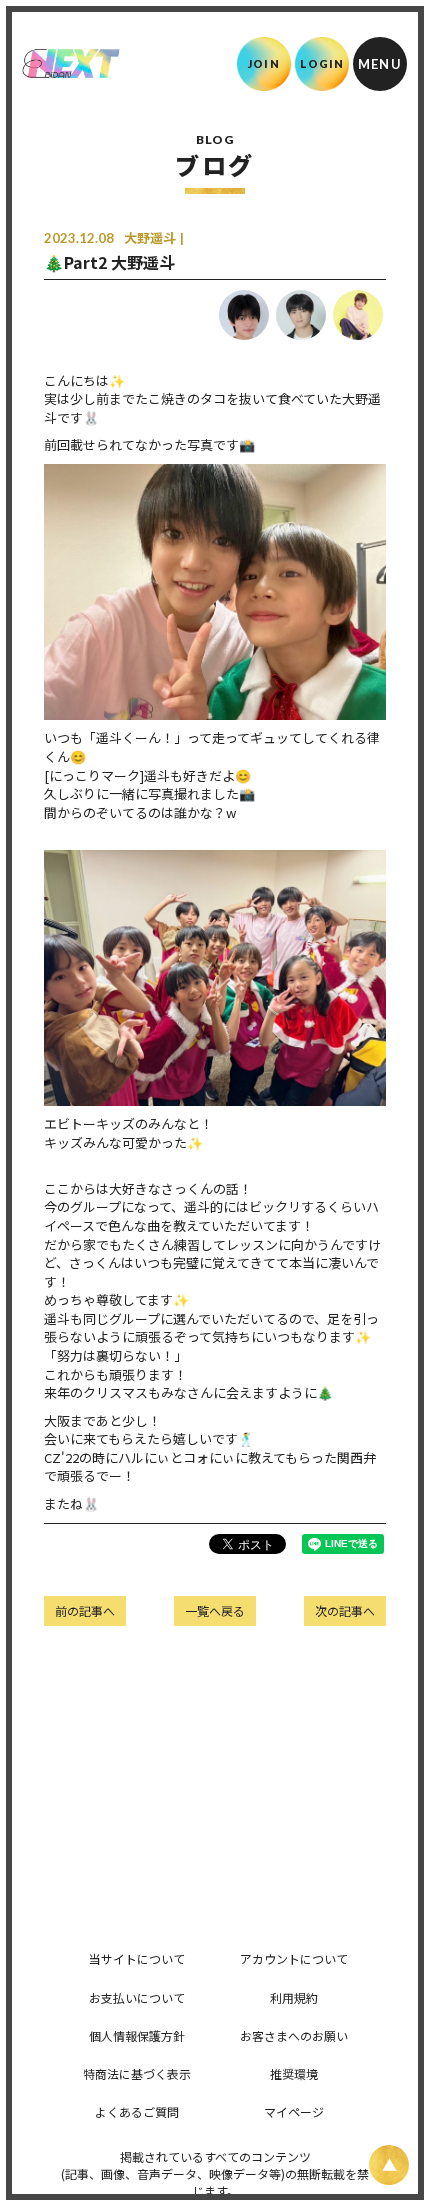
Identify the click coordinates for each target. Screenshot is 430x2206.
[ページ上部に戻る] (389, 2165)
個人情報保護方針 (137, 2035)
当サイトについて (137, 1958)
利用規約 (294, 1997)
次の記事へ (345, 1610)
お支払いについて (137, 1997)
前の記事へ (85, 1610)
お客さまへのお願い (294, 2035)
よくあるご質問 (137, 2111)
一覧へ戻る (215, 1610)
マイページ (294, 2111)
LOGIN (322, 63)
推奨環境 (294, 2073)
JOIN (263, 63)
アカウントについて (294, 1958)
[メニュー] (380, 64)
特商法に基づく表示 (137, 2073)
